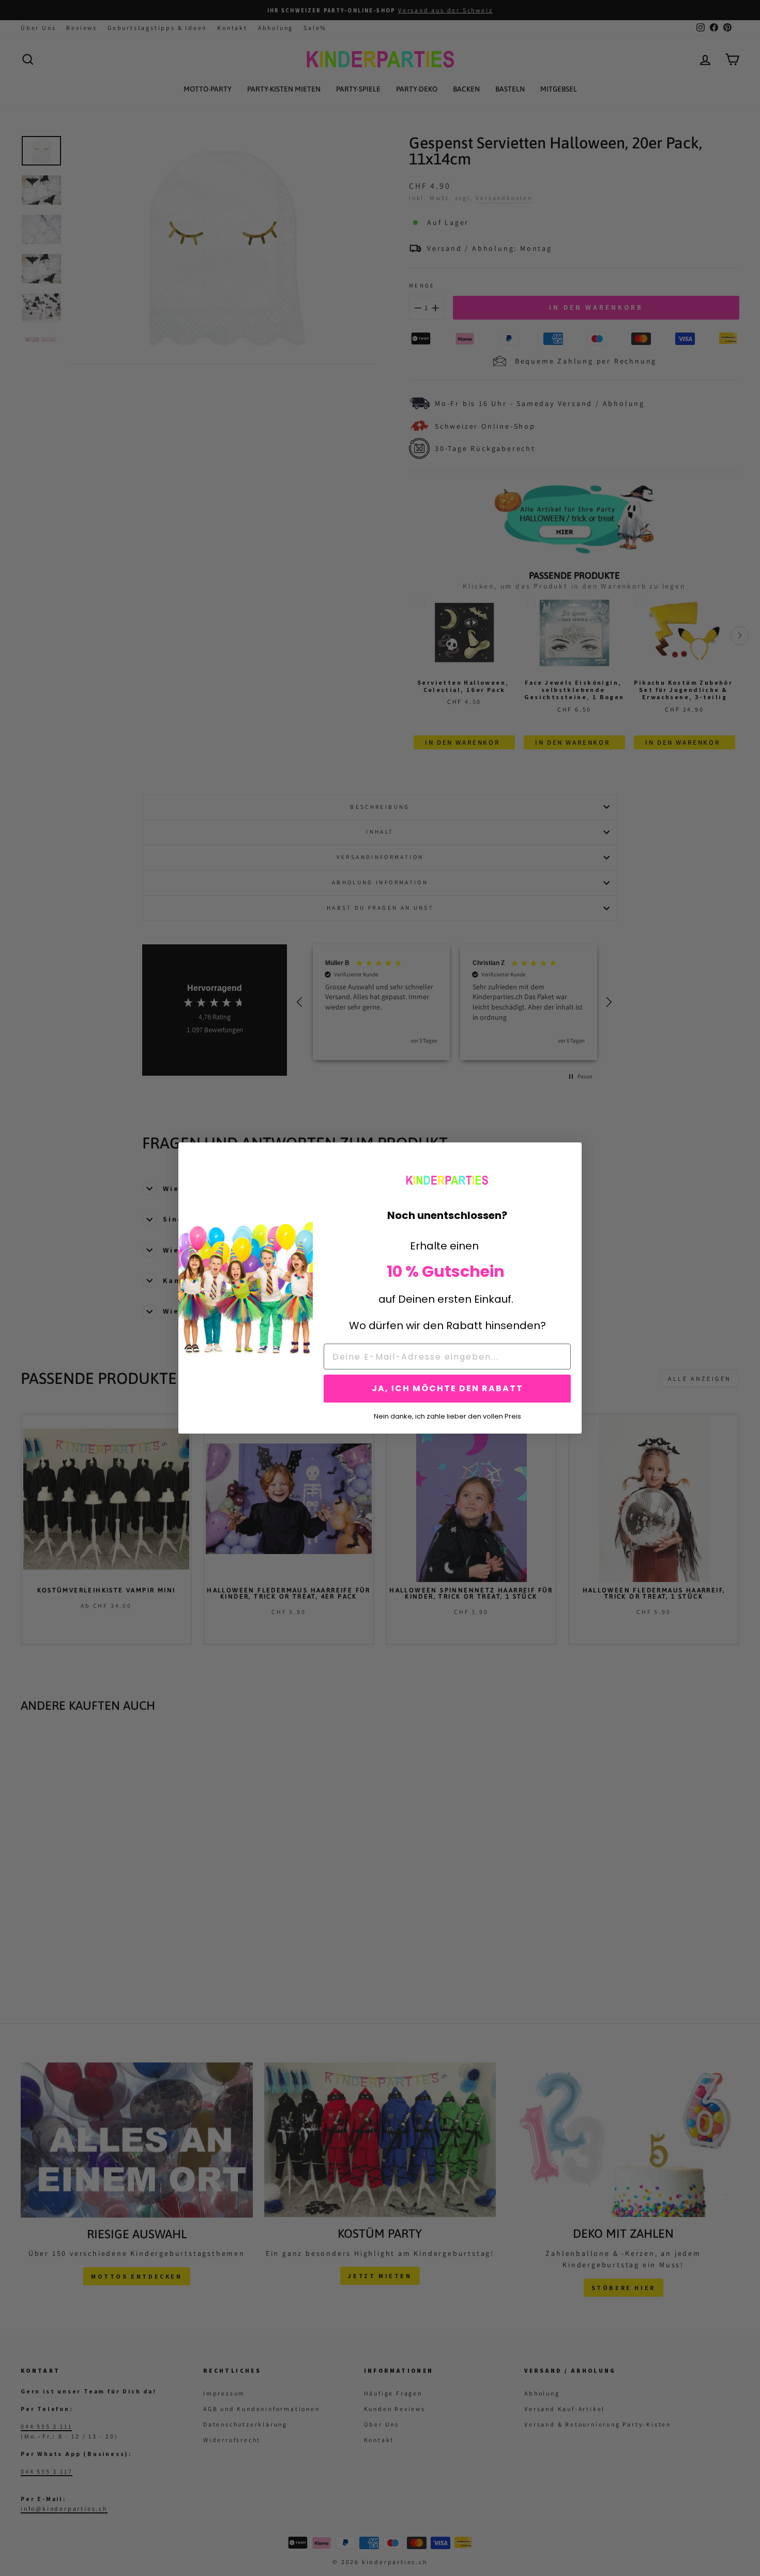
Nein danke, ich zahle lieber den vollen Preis (447, 1415)
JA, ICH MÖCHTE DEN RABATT (447, 1388)
